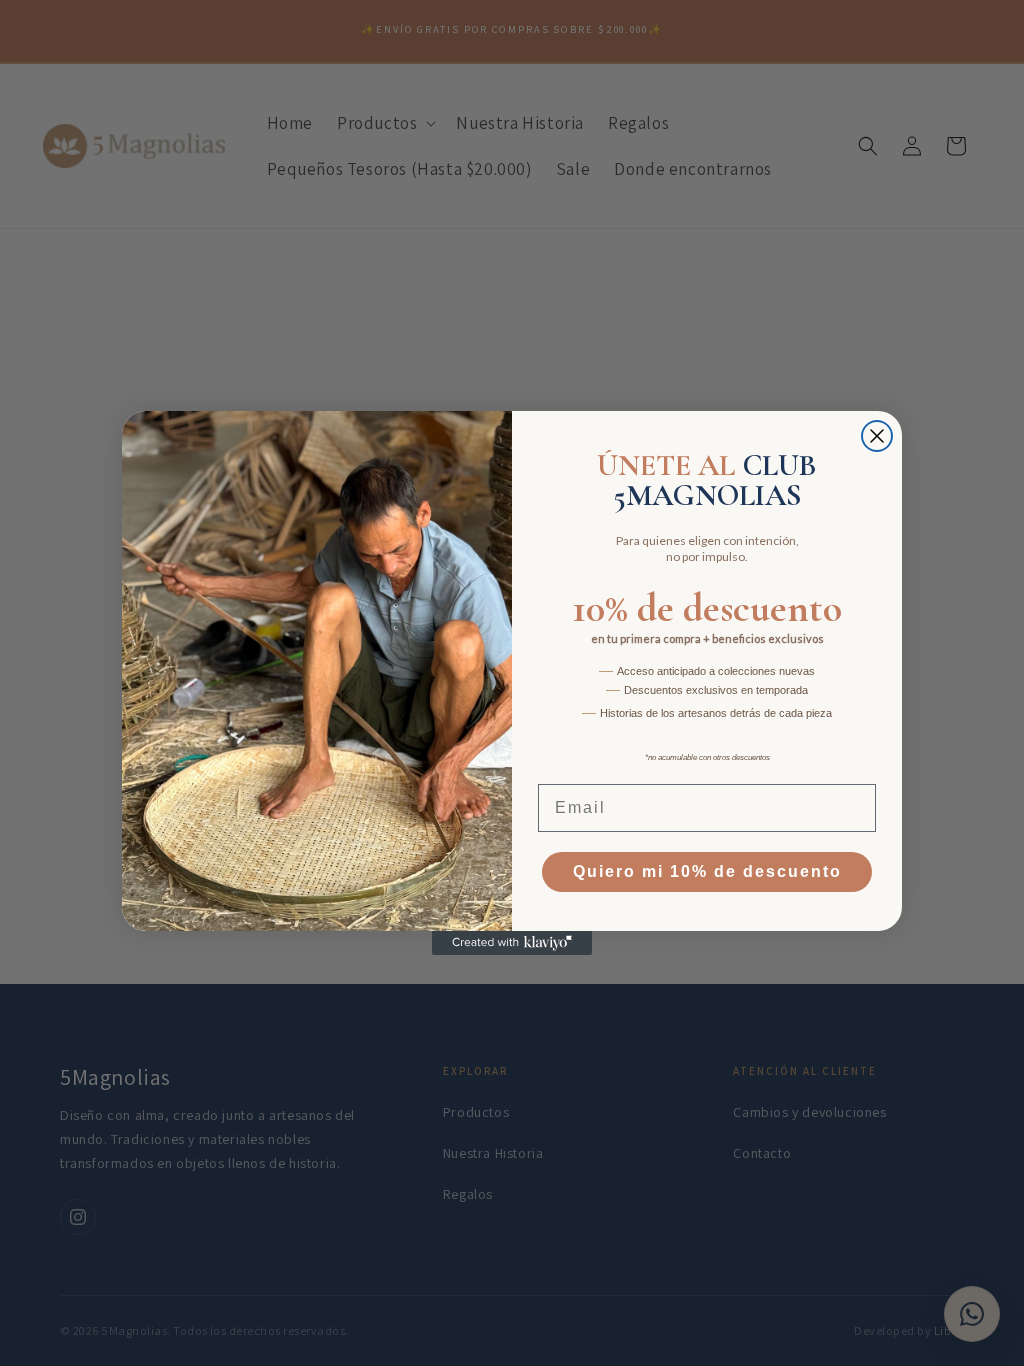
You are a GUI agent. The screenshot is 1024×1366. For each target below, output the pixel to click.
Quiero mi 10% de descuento (707, 871)
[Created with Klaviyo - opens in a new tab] (512, 943)
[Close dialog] (877, 436)
